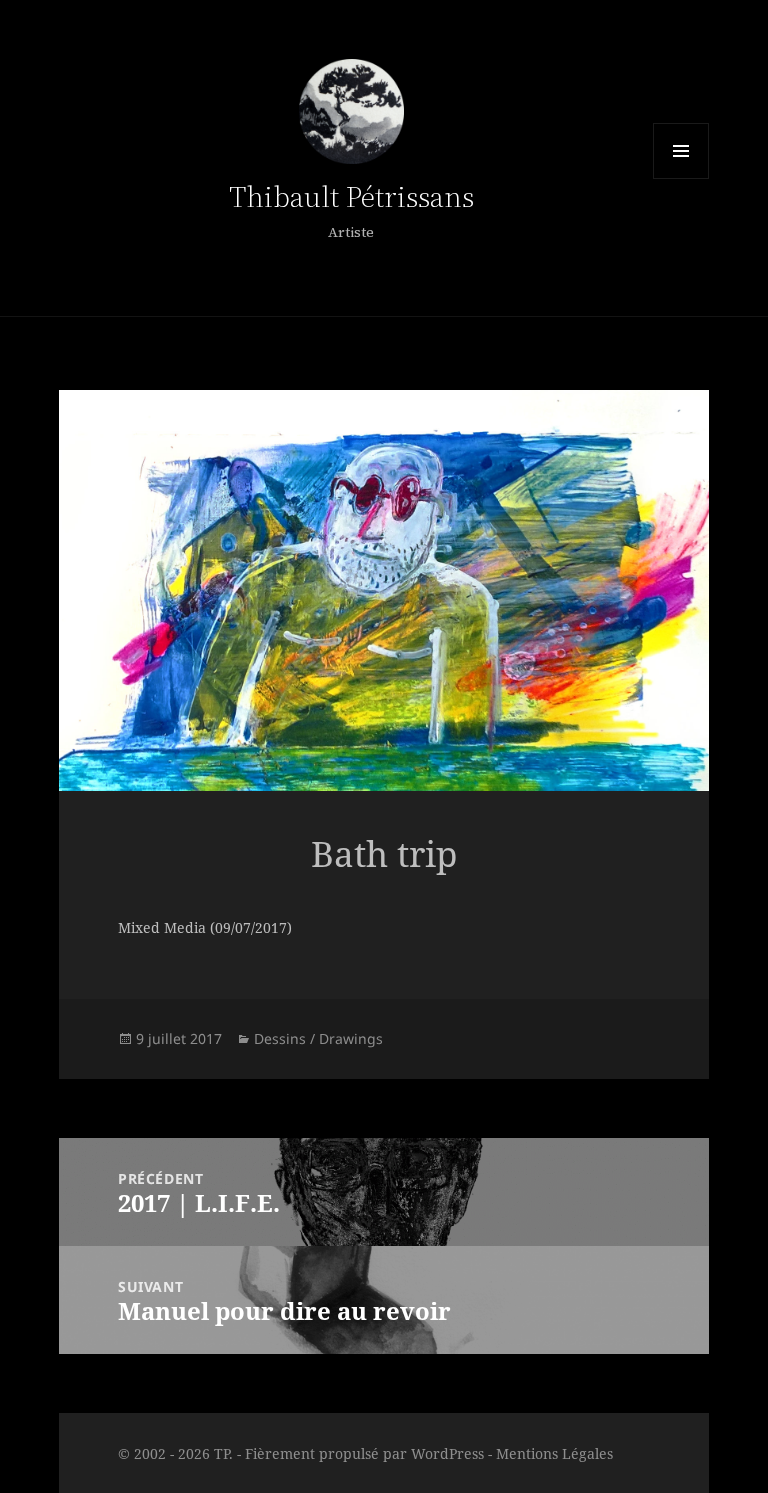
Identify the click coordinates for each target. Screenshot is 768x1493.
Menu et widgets (681, 151)
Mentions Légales (554, 1453)
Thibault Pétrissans (351, 197)
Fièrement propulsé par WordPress (364, 1453)
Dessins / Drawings (318, 1038)
